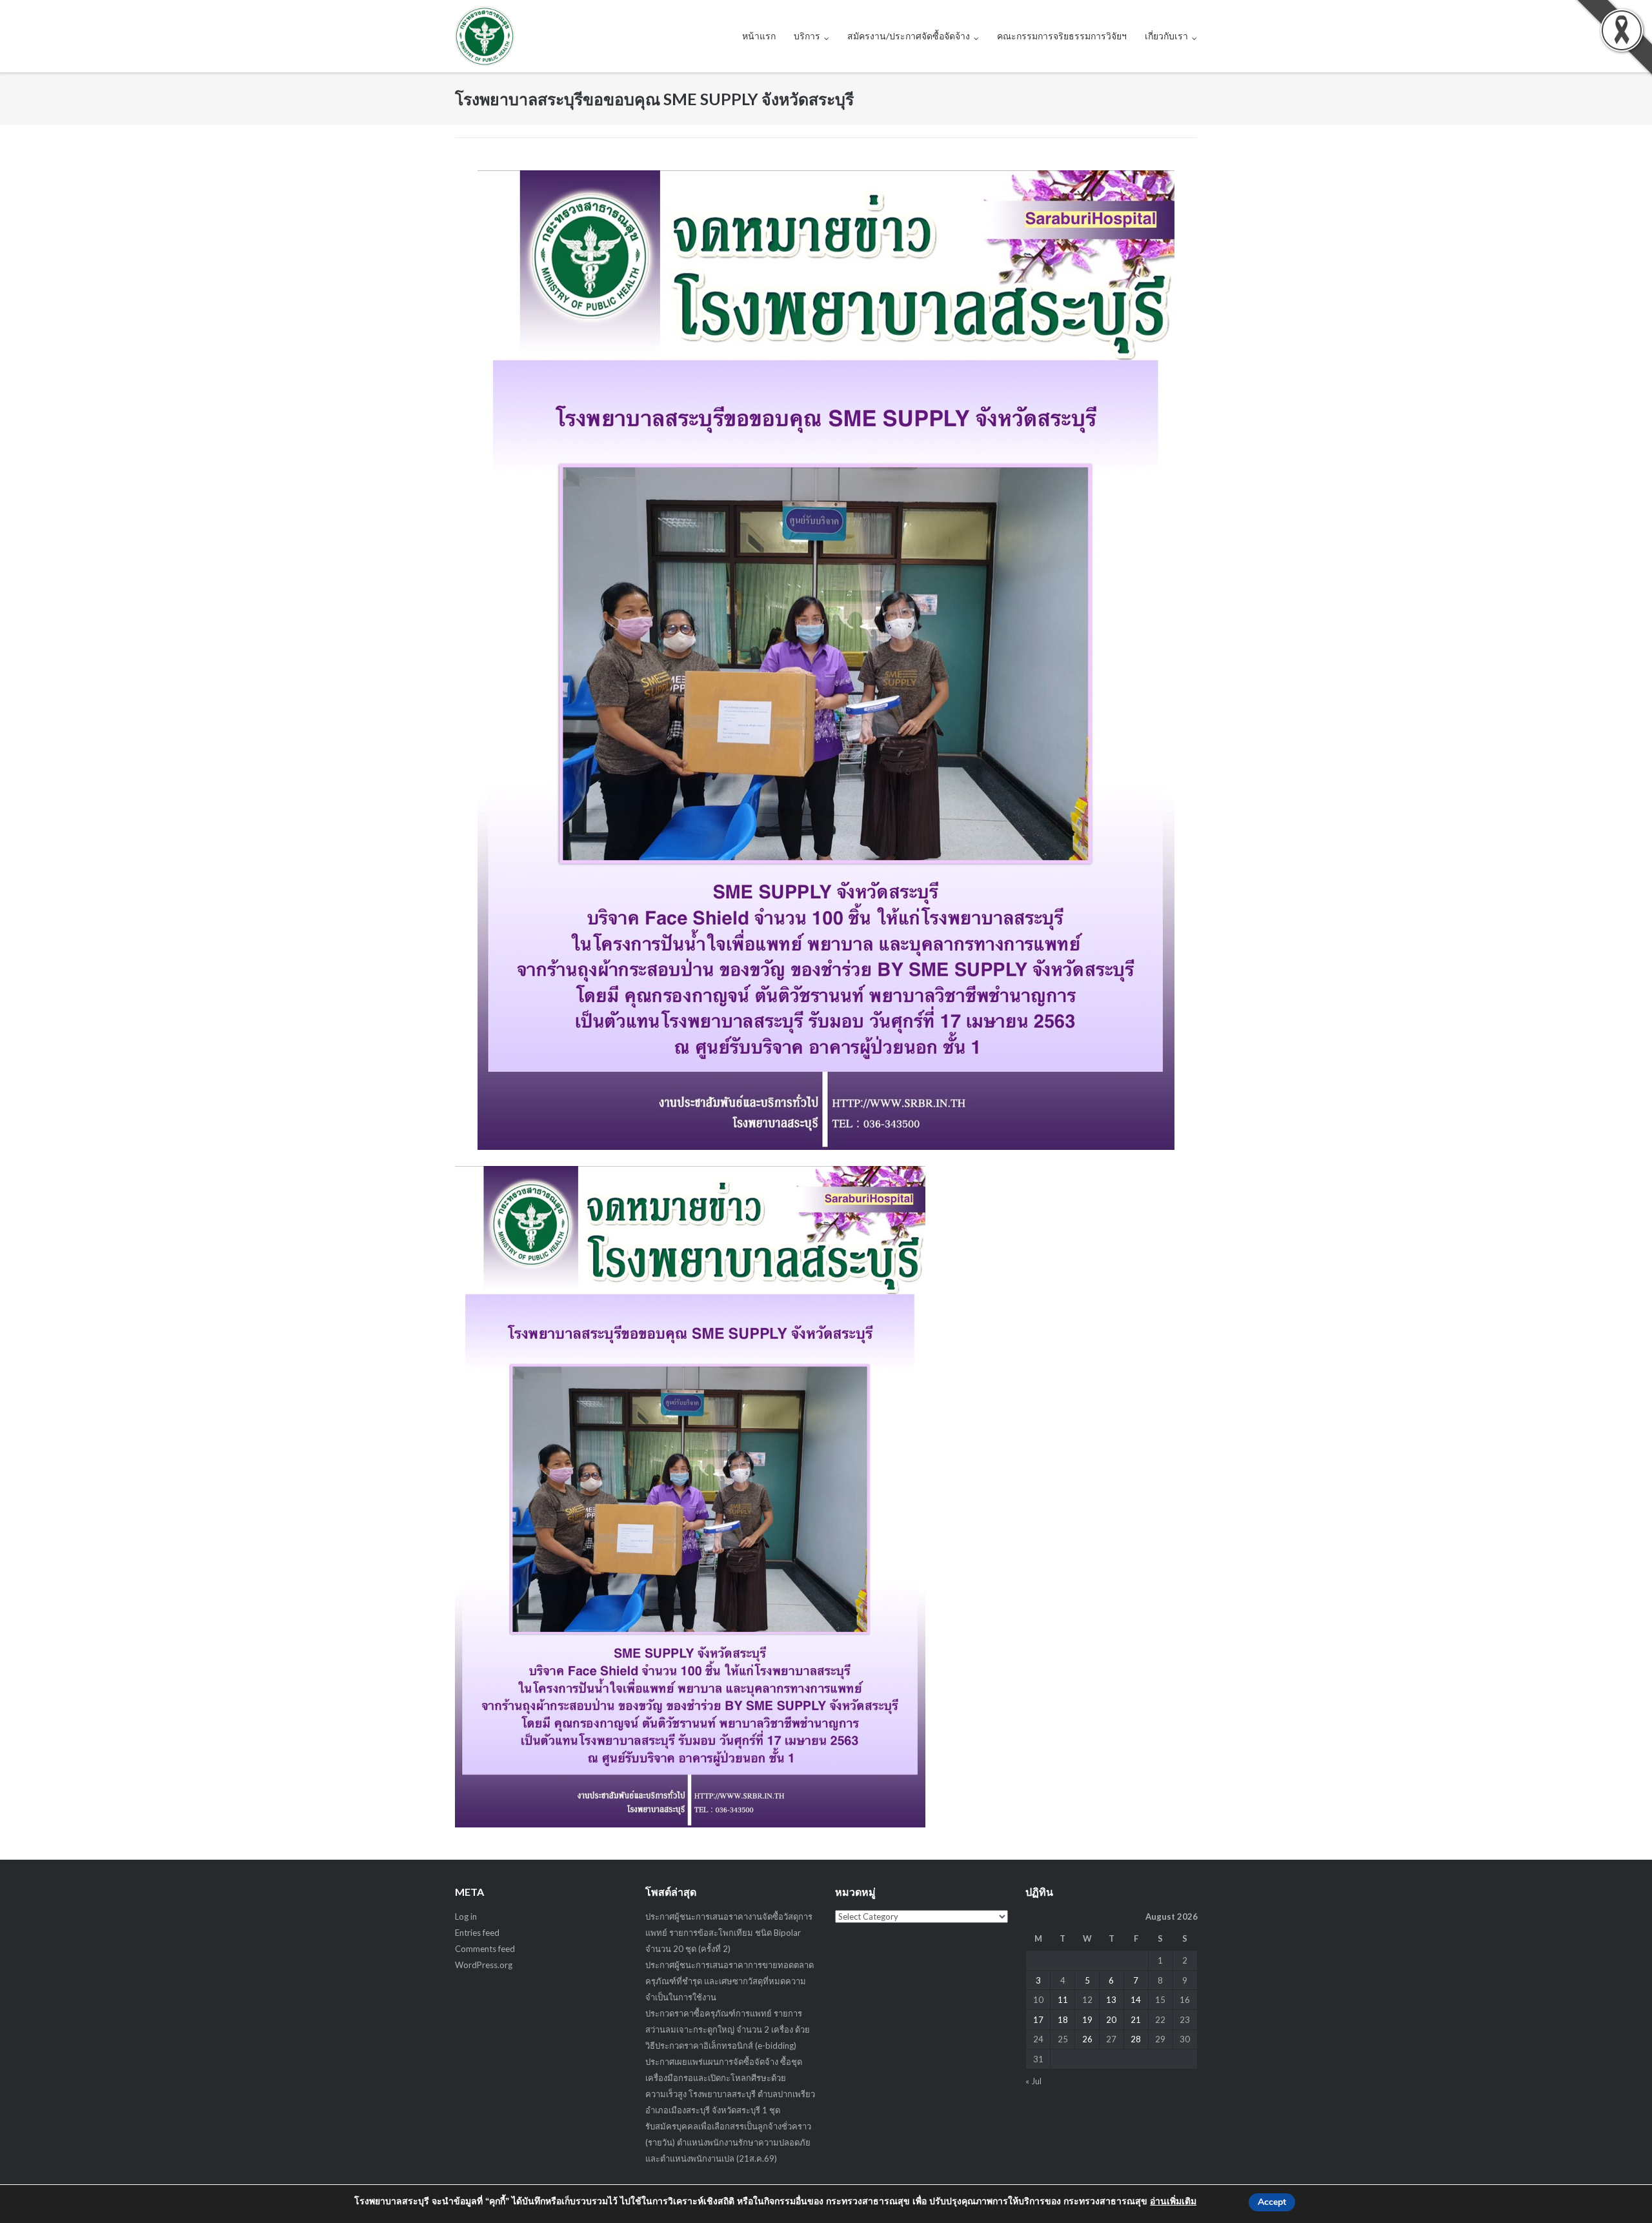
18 (1063, 2020)
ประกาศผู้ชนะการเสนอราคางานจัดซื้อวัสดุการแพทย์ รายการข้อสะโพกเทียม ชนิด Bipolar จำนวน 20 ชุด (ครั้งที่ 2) (729, 1933)
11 (1063, 2000)
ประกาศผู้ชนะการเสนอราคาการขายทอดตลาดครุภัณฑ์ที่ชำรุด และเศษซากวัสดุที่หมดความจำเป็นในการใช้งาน (730, 1981)
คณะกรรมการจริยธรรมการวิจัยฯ (1062, 36)
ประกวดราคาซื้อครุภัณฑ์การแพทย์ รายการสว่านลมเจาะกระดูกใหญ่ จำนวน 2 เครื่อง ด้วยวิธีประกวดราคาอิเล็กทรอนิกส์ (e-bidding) (728, 2029)
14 (1136, 2000)
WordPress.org (484, 1965)
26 (1087, 2039)
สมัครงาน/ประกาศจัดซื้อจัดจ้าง (909, 36)
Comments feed (485, 1949)
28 (1136, 2039)
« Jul (1033, 2081)
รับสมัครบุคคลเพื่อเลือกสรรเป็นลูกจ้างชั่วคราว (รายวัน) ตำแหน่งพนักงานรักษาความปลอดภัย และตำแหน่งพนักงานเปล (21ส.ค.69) (728, 2142)
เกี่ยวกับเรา (1166, 36)
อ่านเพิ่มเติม (1173, 2201)
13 (1111, 2000)
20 (1111, 2020)
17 (1038, 2020)
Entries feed (477, 1933)
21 (1136, 2020)
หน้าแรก (759, 36)
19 (1087, 2020)
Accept (1272, 2202)
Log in (466, 1916)
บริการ (807, 36)
